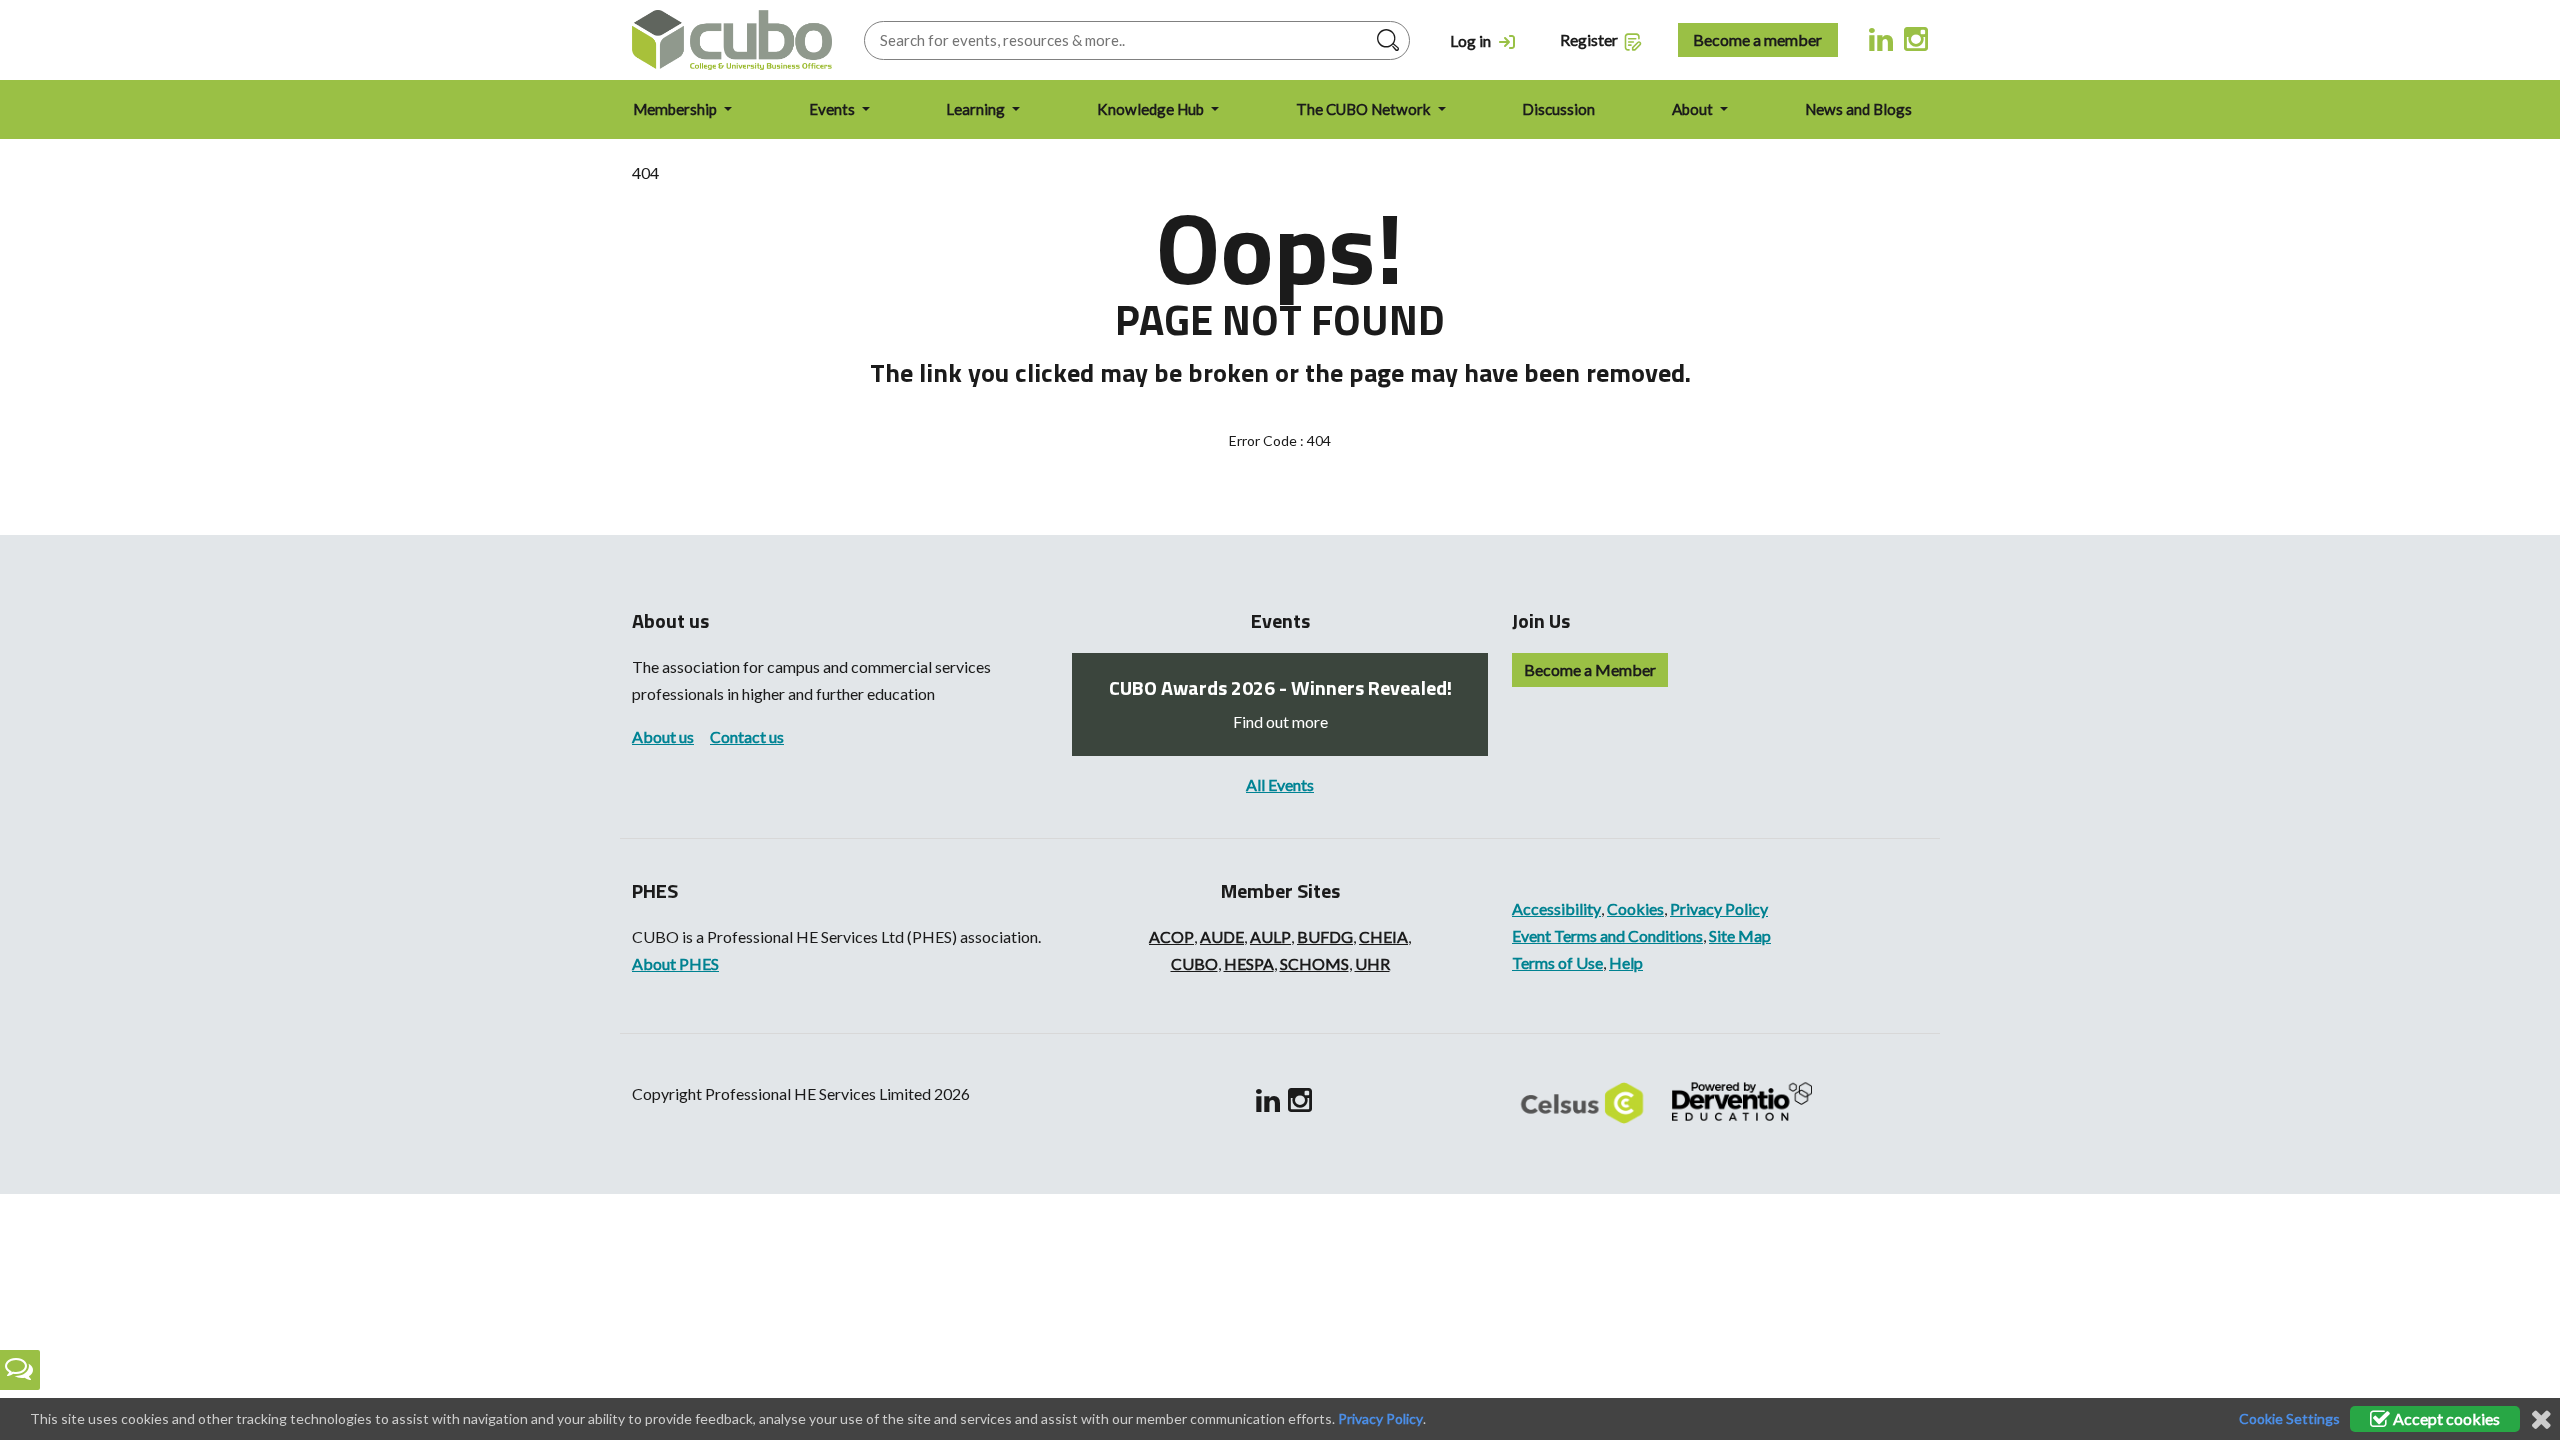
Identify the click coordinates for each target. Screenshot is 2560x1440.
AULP (1270, 936)
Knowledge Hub (1152, 109)
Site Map (1740, 935)
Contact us (747, 736)
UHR (1372, 963)
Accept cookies (2445, 1418)
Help (1626, 962)
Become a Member (1590, 669)
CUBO (1194, 963)
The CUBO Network (1365, 109)
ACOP (1171, 936)
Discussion (1558, 109)
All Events (1280, 784)
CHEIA (1383, 936)
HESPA (1249, 963)
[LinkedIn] (1881, 38)
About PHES (675, 963)
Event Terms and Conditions (1607, 935)
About (1694, 109)
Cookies (1635, 908)
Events (833, 109)
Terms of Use (1557, 962)
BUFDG (1325, 936)
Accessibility (1556, 908)
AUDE (1222, 936)
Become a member (1757, 39)
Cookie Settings (2289, 1418)
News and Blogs (1858, 109)
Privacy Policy (1719, 908)
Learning (977, 109)
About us (663, 736)
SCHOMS (1314, 963)
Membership (676, 109)
